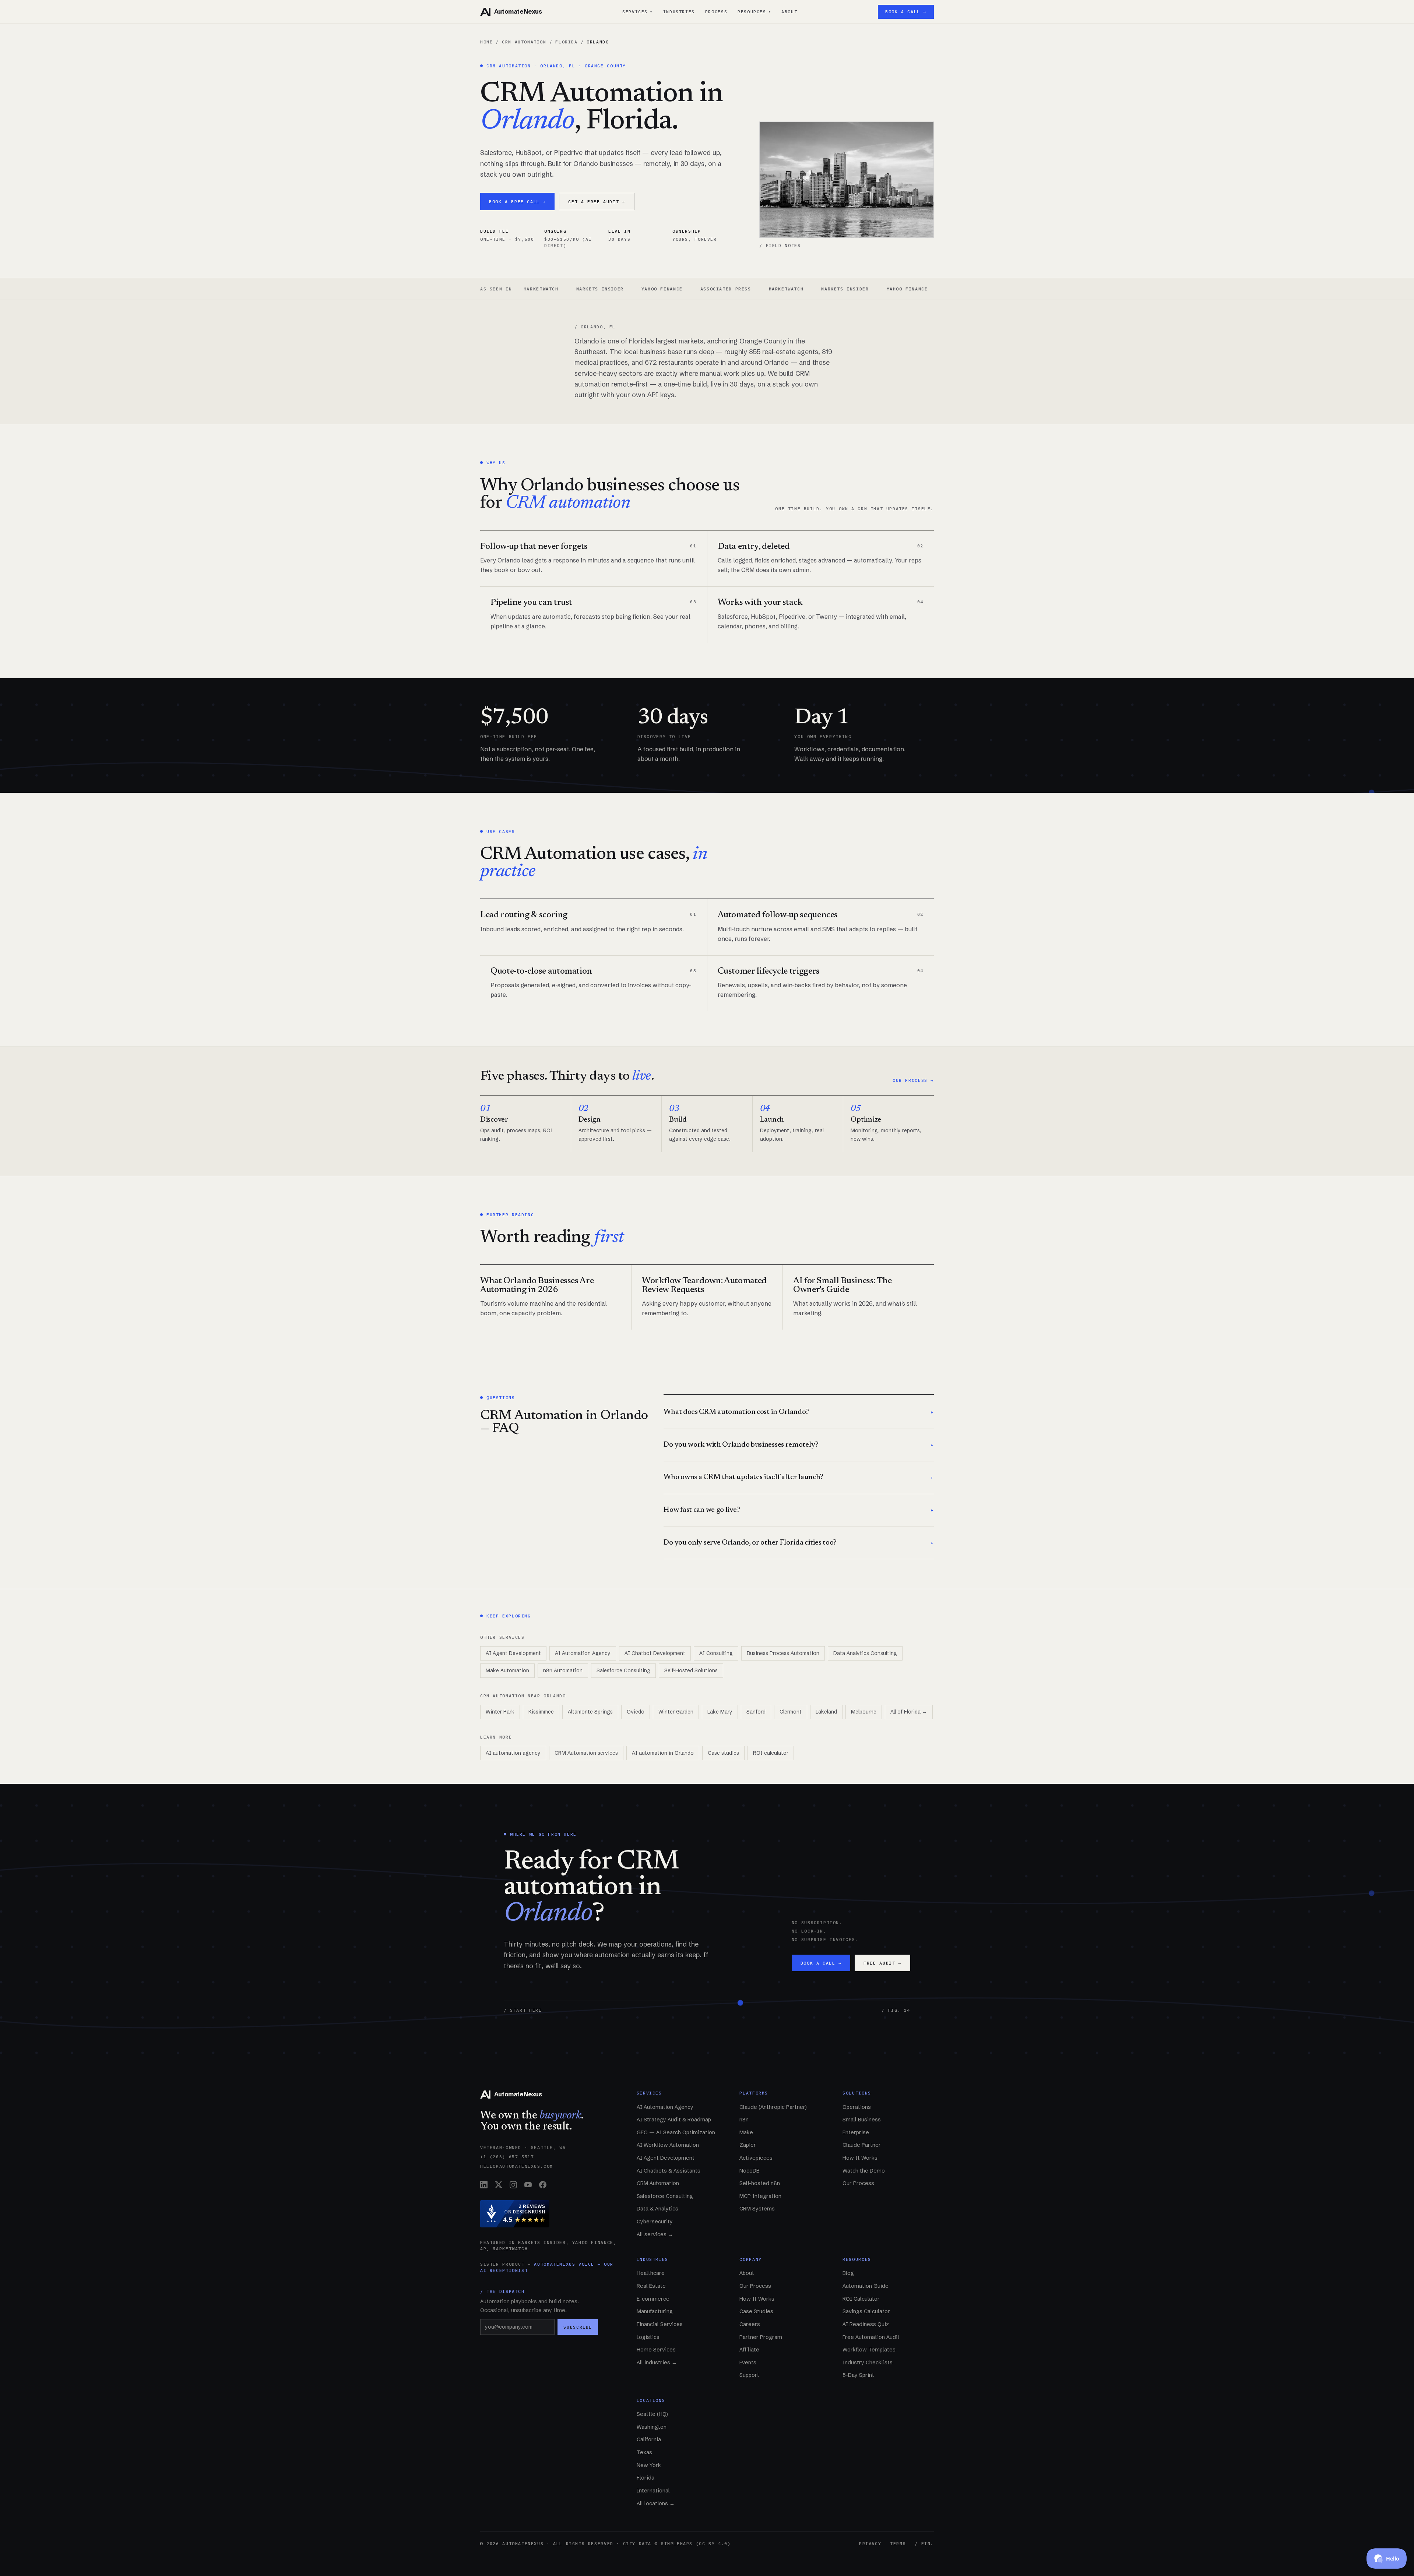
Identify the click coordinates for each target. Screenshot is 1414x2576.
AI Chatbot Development (655, 1653)
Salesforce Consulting (623, 1670)
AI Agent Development (513, 1653)
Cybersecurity (655, 2222)
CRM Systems (757, 2209)
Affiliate (749, 2350)
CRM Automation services (586, 1753)
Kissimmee (541, 1712)
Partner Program (761, 2337)
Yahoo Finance (532, 289)
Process (716, 12)
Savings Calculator (866, 2311)
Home (486, 42)
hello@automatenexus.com (517, 2166)
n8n (744, 2120)
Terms (898, 2543)
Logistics (648, 2337)
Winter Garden (676, 1712)
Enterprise (856, 2132)
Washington (652, 2427)
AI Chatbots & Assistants (669, 2171)
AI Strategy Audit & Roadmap (674, 2120)
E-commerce (653, 2299)
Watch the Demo (864, 2171)
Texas (644, 2452)
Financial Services (660, 2324)
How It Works (860, 2158)
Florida (566, 42)
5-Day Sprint (858, 2375)
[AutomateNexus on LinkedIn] (484, 2185)
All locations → (656, 2503)
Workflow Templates (869, 2350)
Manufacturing (655, 2311)
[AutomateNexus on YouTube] (528, 2185)
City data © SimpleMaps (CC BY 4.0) (677, 2543)
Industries (679, 12)
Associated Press (596, 289)
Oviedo (636, 1712)
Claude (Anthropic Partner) (773, 2107)
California (649, 2439)
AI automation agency (513, 1753)
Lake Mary (720, 1712)
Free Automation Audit (871, 2337)
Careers (750, 2324)
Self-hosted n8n (760, 2183)
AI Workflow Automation (668, 2145)
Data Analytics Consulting (865, 1653)
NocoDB (750, 2171)
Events (748, 2362)
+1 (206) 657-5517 (507, 2157)
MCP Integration (760, 2196)
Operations (857, 2107)
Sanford (756, 1712)
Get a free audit (597, 202)
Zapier (748, 2145)
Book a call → (906, 12)
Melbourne (864, 1712)
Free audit (882, 1963)
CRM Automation (524, 42)
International (653, 2491)
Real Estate (651, 2286)
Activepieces (756, 2158)
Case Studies (756, 2311)
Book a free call (517, 202)
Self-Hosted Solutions (691, 1670)
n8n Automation (563, 1670)
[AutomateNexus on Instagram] (513, 2185)
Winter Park (500, 1712)
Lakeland (826, 1712)
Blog (848, 2273)
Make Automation (507, 1670)
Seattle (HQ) (652, 2414)
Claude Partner (862, 2145)
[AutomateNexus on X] (499, 2185)
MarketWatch (657, 289)
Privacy (870, 2543)
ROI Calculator (861, 2299)
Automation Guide (866, 2286)
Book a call (821, 1963)
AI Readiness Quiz (866, 2324)
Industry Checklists (868, 2362)
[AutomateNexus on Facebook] (543, 2185)
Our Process (858, 2183)
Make (746, 2132)
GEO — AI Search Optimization (676, 2132)
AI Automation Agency (583, 1653)
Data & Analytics (657, 2209)
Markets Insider (716, 289)
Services (638, 12)
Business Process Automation (783, 1653)
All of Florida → (909, 1712)
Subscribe (578, 2327)
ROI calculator (771, 1753)
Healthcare (651, 2273)
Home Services (656, 2350)
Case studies (723, 1753)
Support (749, 2375)
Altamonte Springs (590, 1712)
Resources (754, 12)
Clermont (791, 1712)
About (789, 12)
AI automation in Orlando (663, 1753)
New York (649, 2465)
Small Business (862, 2120)
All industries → (657, 2362)
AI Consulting (716, 1653)
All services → (655, 2234)
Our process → (913, 1080)
